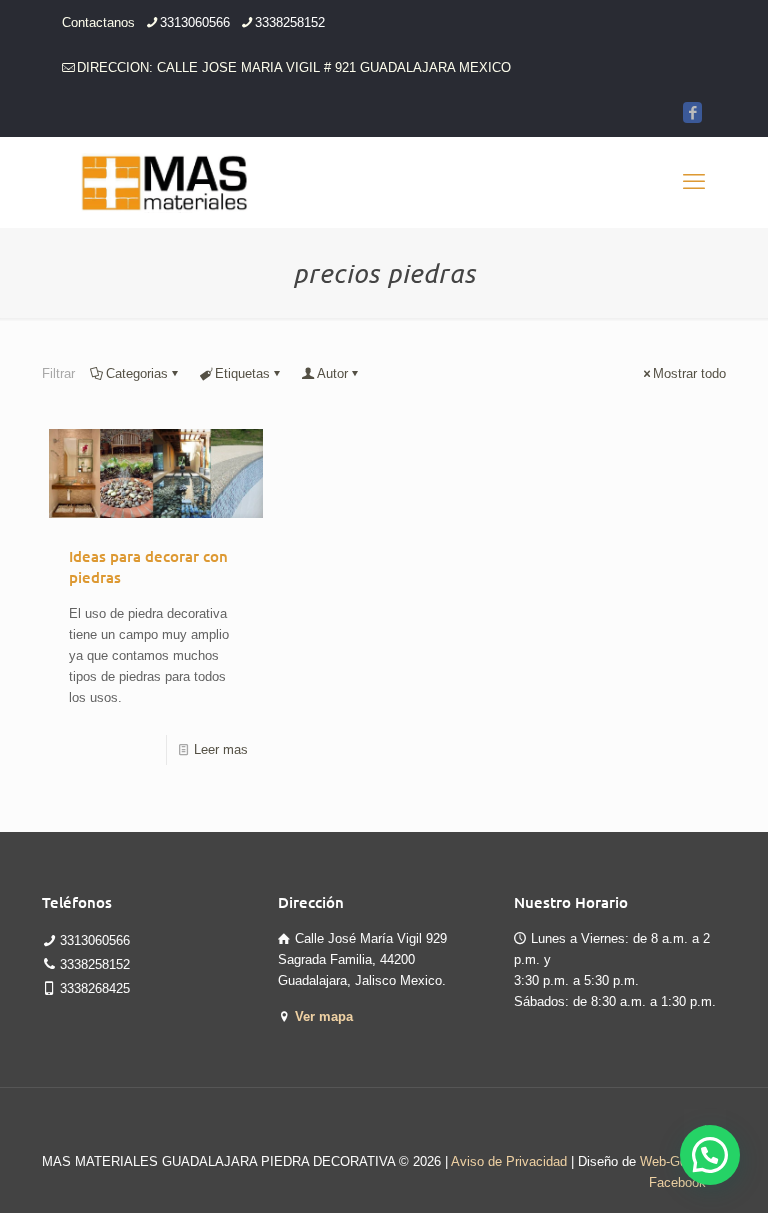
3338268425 (95, 988)
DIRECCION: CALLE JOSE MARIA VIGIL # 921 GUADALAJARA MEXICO (294, 67)
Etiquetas (242, 373)
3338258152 (290, 22)
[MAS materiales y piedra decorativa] (165, 182)
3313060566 (195, 22)
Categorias (137, 373)
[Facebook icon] (692, 112)
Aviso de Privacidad (509, 1161)
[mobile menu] (694, 182)
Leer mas (221, 749)
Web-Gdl (665, 1161)
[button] (710, 1155)
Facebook (677, 1182)
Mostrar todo (689, 373)
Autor (332, 373)
